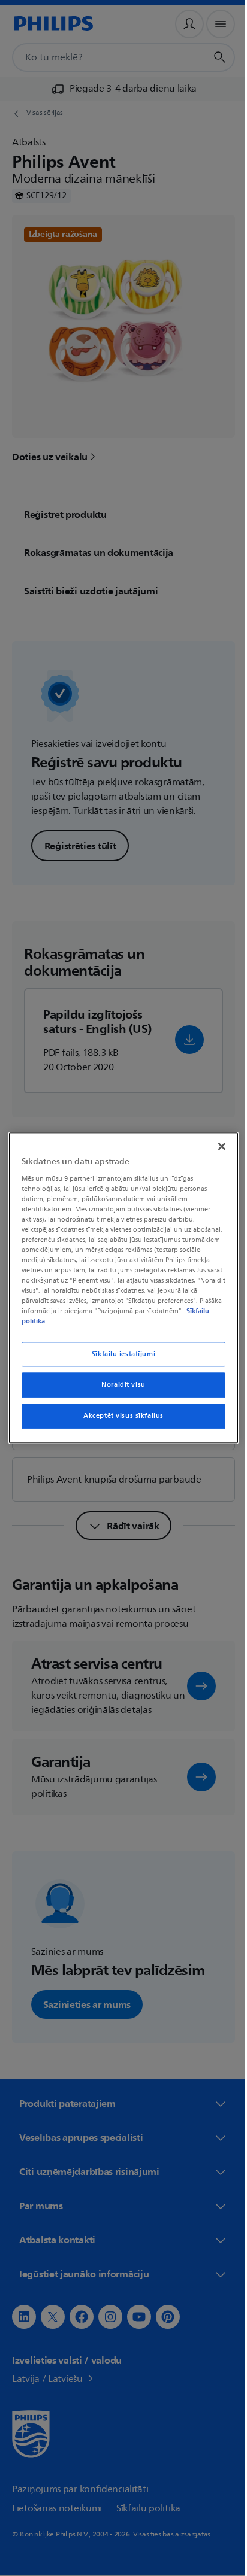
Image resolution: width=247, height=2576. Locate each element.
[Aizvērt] (215, 1146)
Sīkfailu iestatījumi (119, 1354)
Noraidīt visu (119, 1385)
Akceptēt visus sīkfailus (119, 1416)
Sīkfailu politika (83, 1322)
